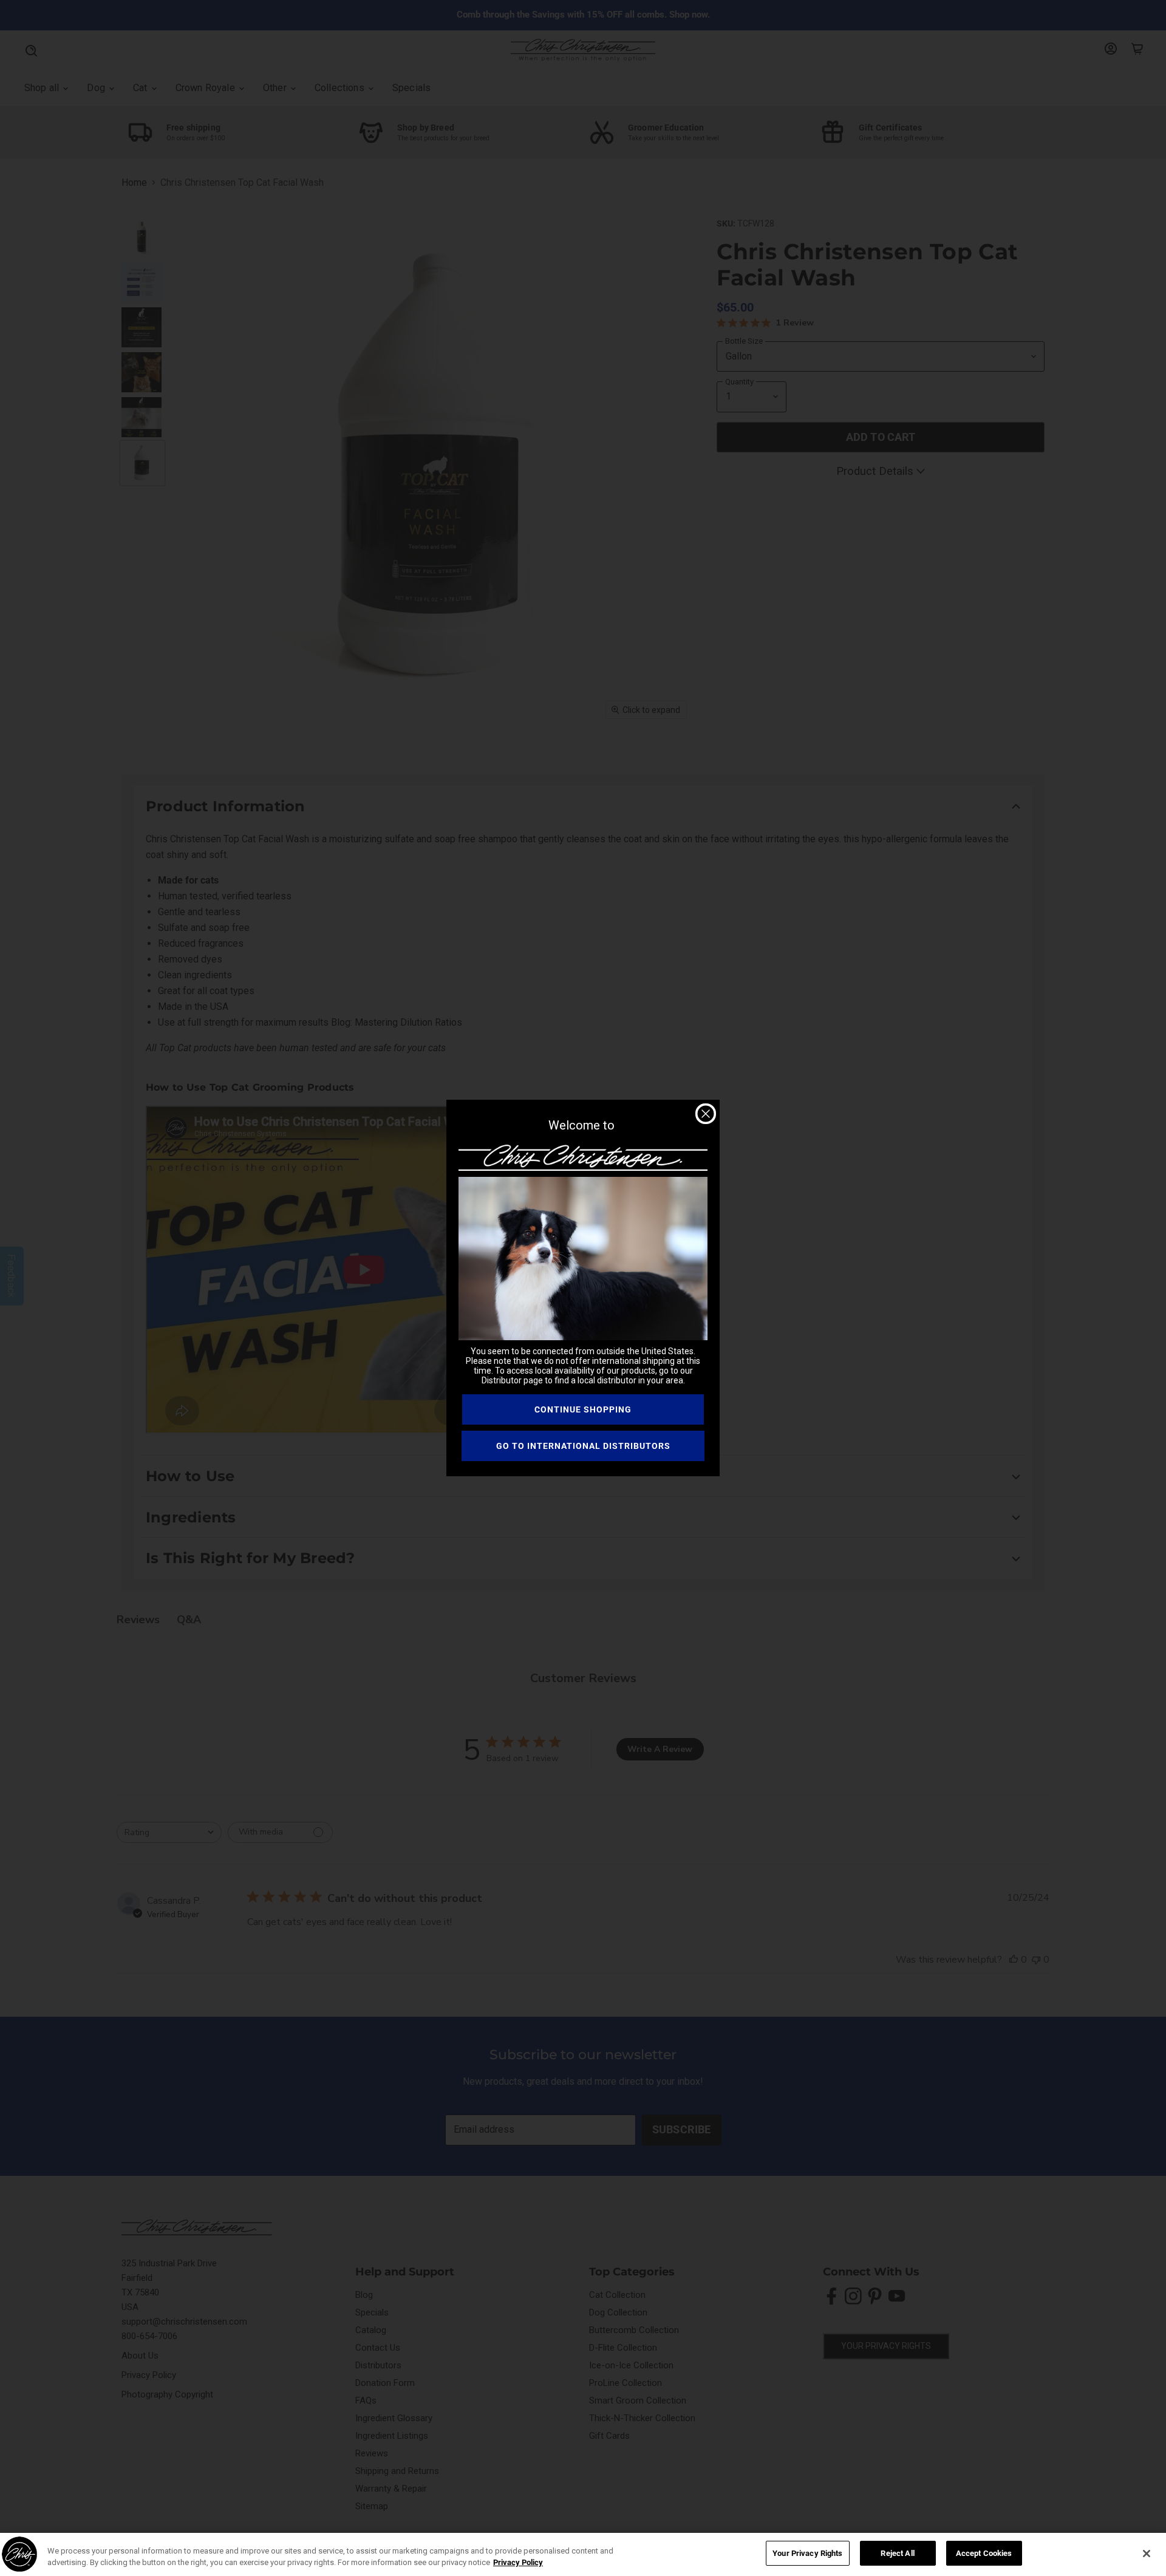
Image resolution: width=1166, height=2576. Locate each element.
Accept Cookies (984, 2553)
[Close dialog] (706, 1114)
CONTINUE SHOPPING (583, 1409)
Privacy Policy (518, 2563)
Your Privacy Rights (807, 2553)
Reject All (897, 2553)
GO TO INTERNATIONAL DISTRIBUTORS (583, 1446)
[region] (583, 2554)
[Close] (1147, 2554)
